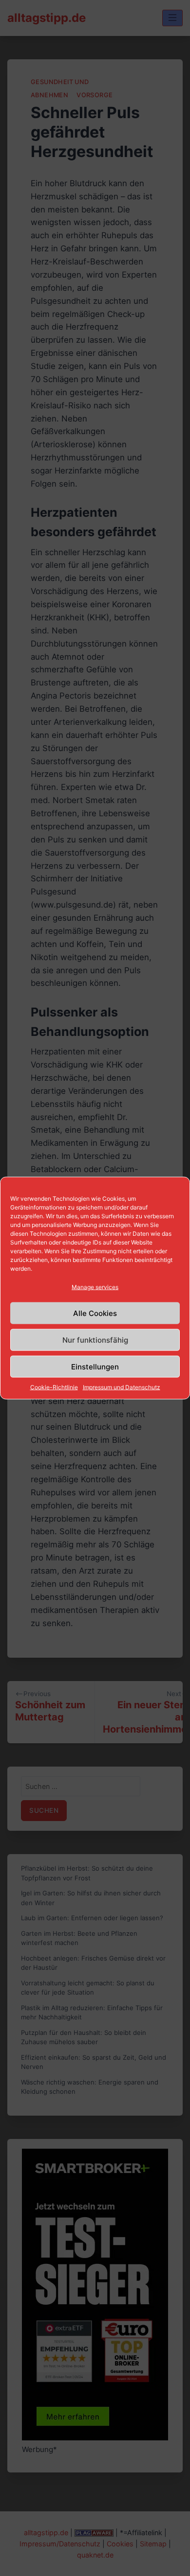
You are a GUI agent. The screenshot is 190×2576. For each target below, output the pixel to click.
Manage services (95, 1287)
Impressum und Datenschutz (122, 1387)
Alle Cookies (95, 1313)
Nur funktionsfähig (95, 1340)
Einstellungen (95, 1366)
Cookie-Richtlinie (54, 1387)
